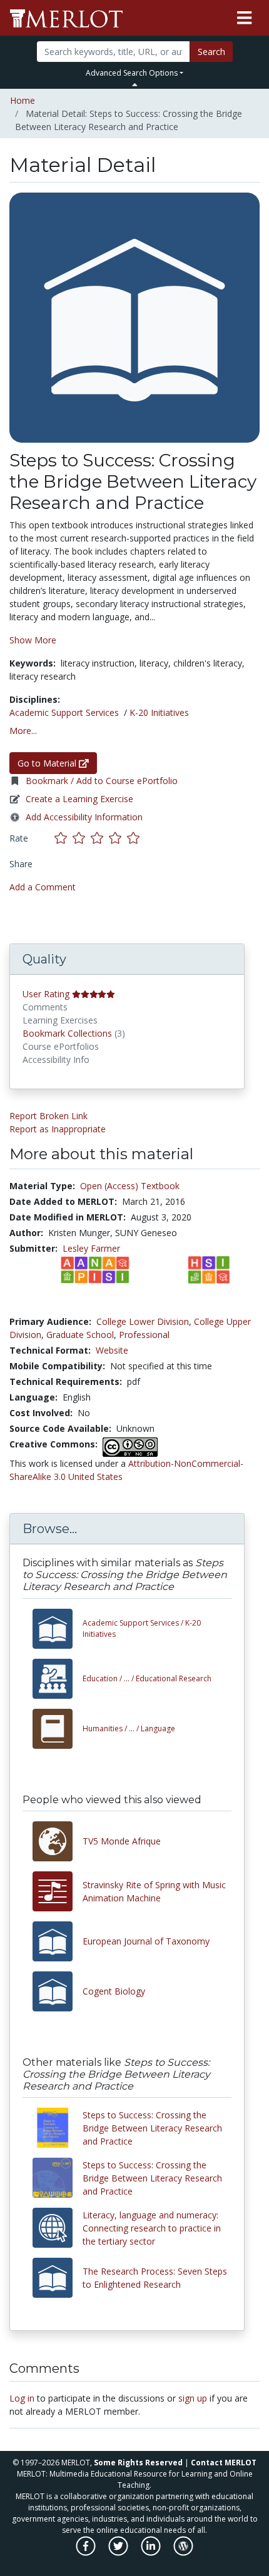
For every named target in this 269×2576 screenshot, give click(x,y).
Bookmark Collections (67, 1033)
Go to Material (48, 763)
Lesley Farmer (91, 1248)
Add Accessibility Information (84, 817)
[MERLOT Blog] (183, 2553)
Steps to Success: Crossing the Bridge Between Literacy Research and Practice (152, 2128)
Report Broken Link (48, 1116)
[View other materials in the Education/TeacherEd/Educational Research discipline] (58, 1679)
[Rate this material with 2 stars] (82, 838)
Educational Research (147, 1678)
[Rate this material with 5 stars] (134, 838)
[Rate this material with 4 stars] (118, 838)
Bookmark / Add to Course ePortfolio (102, 781)
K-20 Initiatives (159, 712)
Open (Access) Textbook (130, 1186)
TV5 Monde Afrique (122, 1841)
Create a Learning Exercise (79, 799)
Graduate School (80, 1335)
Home (23, 100)
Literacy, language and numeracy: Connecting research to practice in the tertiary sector (152, 2228)
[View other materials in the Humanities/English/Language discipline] (58, 1729)
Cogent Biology (114, 1991)
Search (211, 52)
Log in (22, 2398)
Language (129, 1728)
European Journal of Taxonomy (146, 1941)
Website (112, 1350)
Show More (33, 640)
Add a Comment (43, 887)
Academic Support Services (64, 712)
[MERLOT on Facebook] (87, 2553)
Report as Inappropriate (58, 1129)
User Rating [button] (46, 994)
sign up (193, 2398)
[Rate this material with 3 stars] (100, 838)
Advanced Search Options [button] (132, 73)
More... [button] (23, 731)
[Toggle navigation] (244, 18)
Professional (144, 1335)
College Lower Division (143, 1321)
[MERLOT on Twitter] (119, 2553)
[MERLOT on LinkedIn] (152, 2553)
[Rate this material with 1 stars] (63, 838)
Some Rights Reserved (138, 2463)
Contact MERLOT (224, 2463)
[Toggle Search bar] (135, 84)
